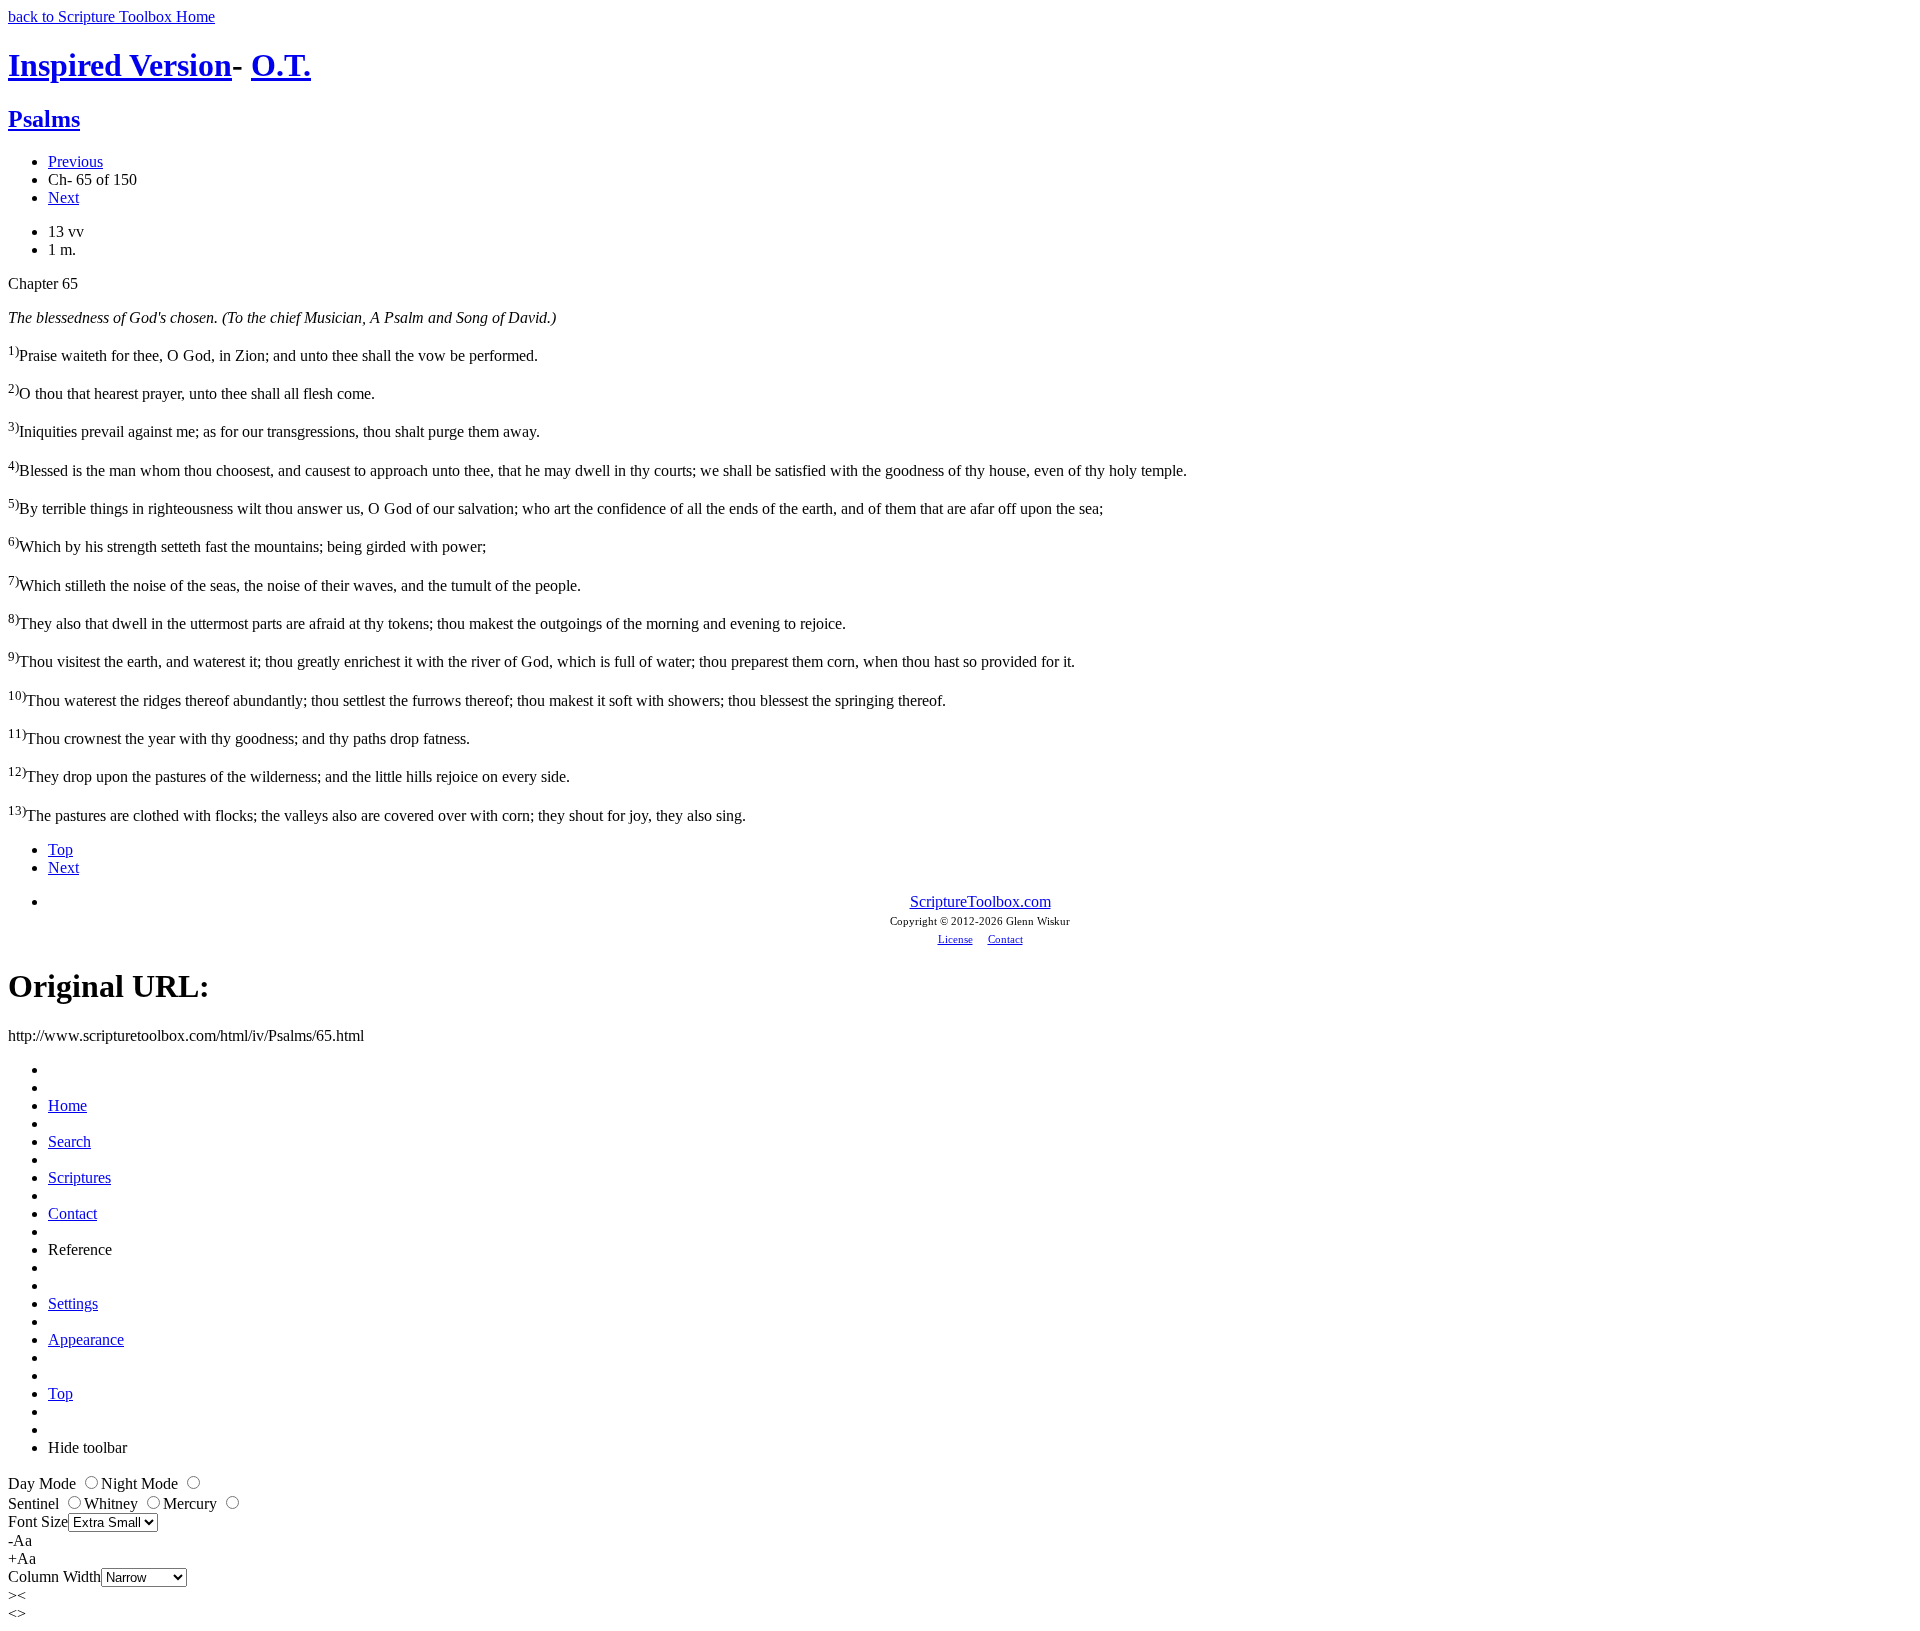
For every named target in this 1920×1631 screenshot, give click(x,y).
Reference (80, 1249)
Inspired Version (120, 65)
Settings (73, 1303)
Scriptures (79, 1177)
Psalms (44, 119)
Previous (75, 161)
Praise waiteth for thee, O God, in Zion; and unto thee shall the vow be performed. (273, 353)
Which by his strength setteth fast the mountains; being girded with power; (247, 544)
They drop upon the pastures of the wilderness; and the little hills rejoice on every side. (289, 774)
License (955, 939)
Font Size (38, 1521)
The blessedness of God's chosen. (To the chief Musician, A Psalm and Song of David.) (282, 317)
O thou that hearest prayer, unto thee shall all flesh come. (191, 391)
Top (60, 849)
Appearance (86, 1339)
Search (69, 1141)
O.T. (281, 65)
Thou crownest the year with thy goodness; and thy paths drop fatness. (239, 736)
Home (67, 1105)
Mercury (192, 1503)
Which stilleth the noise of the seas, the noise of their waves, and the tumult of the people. (294, 583)
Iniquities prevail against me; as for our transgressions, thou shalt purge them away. (274, 429)
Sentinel (35, 1503)
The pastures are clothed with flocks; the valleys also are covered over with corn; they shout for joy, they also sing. (377, 813)
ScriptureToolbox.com (980, 901)
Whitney (113, 1503)
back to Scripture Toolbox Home (111, 16)
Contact (1005, 939)
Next (63, 197)
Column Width (54, 1576)
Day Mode (44, 1483)
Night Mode (141, 1483)
